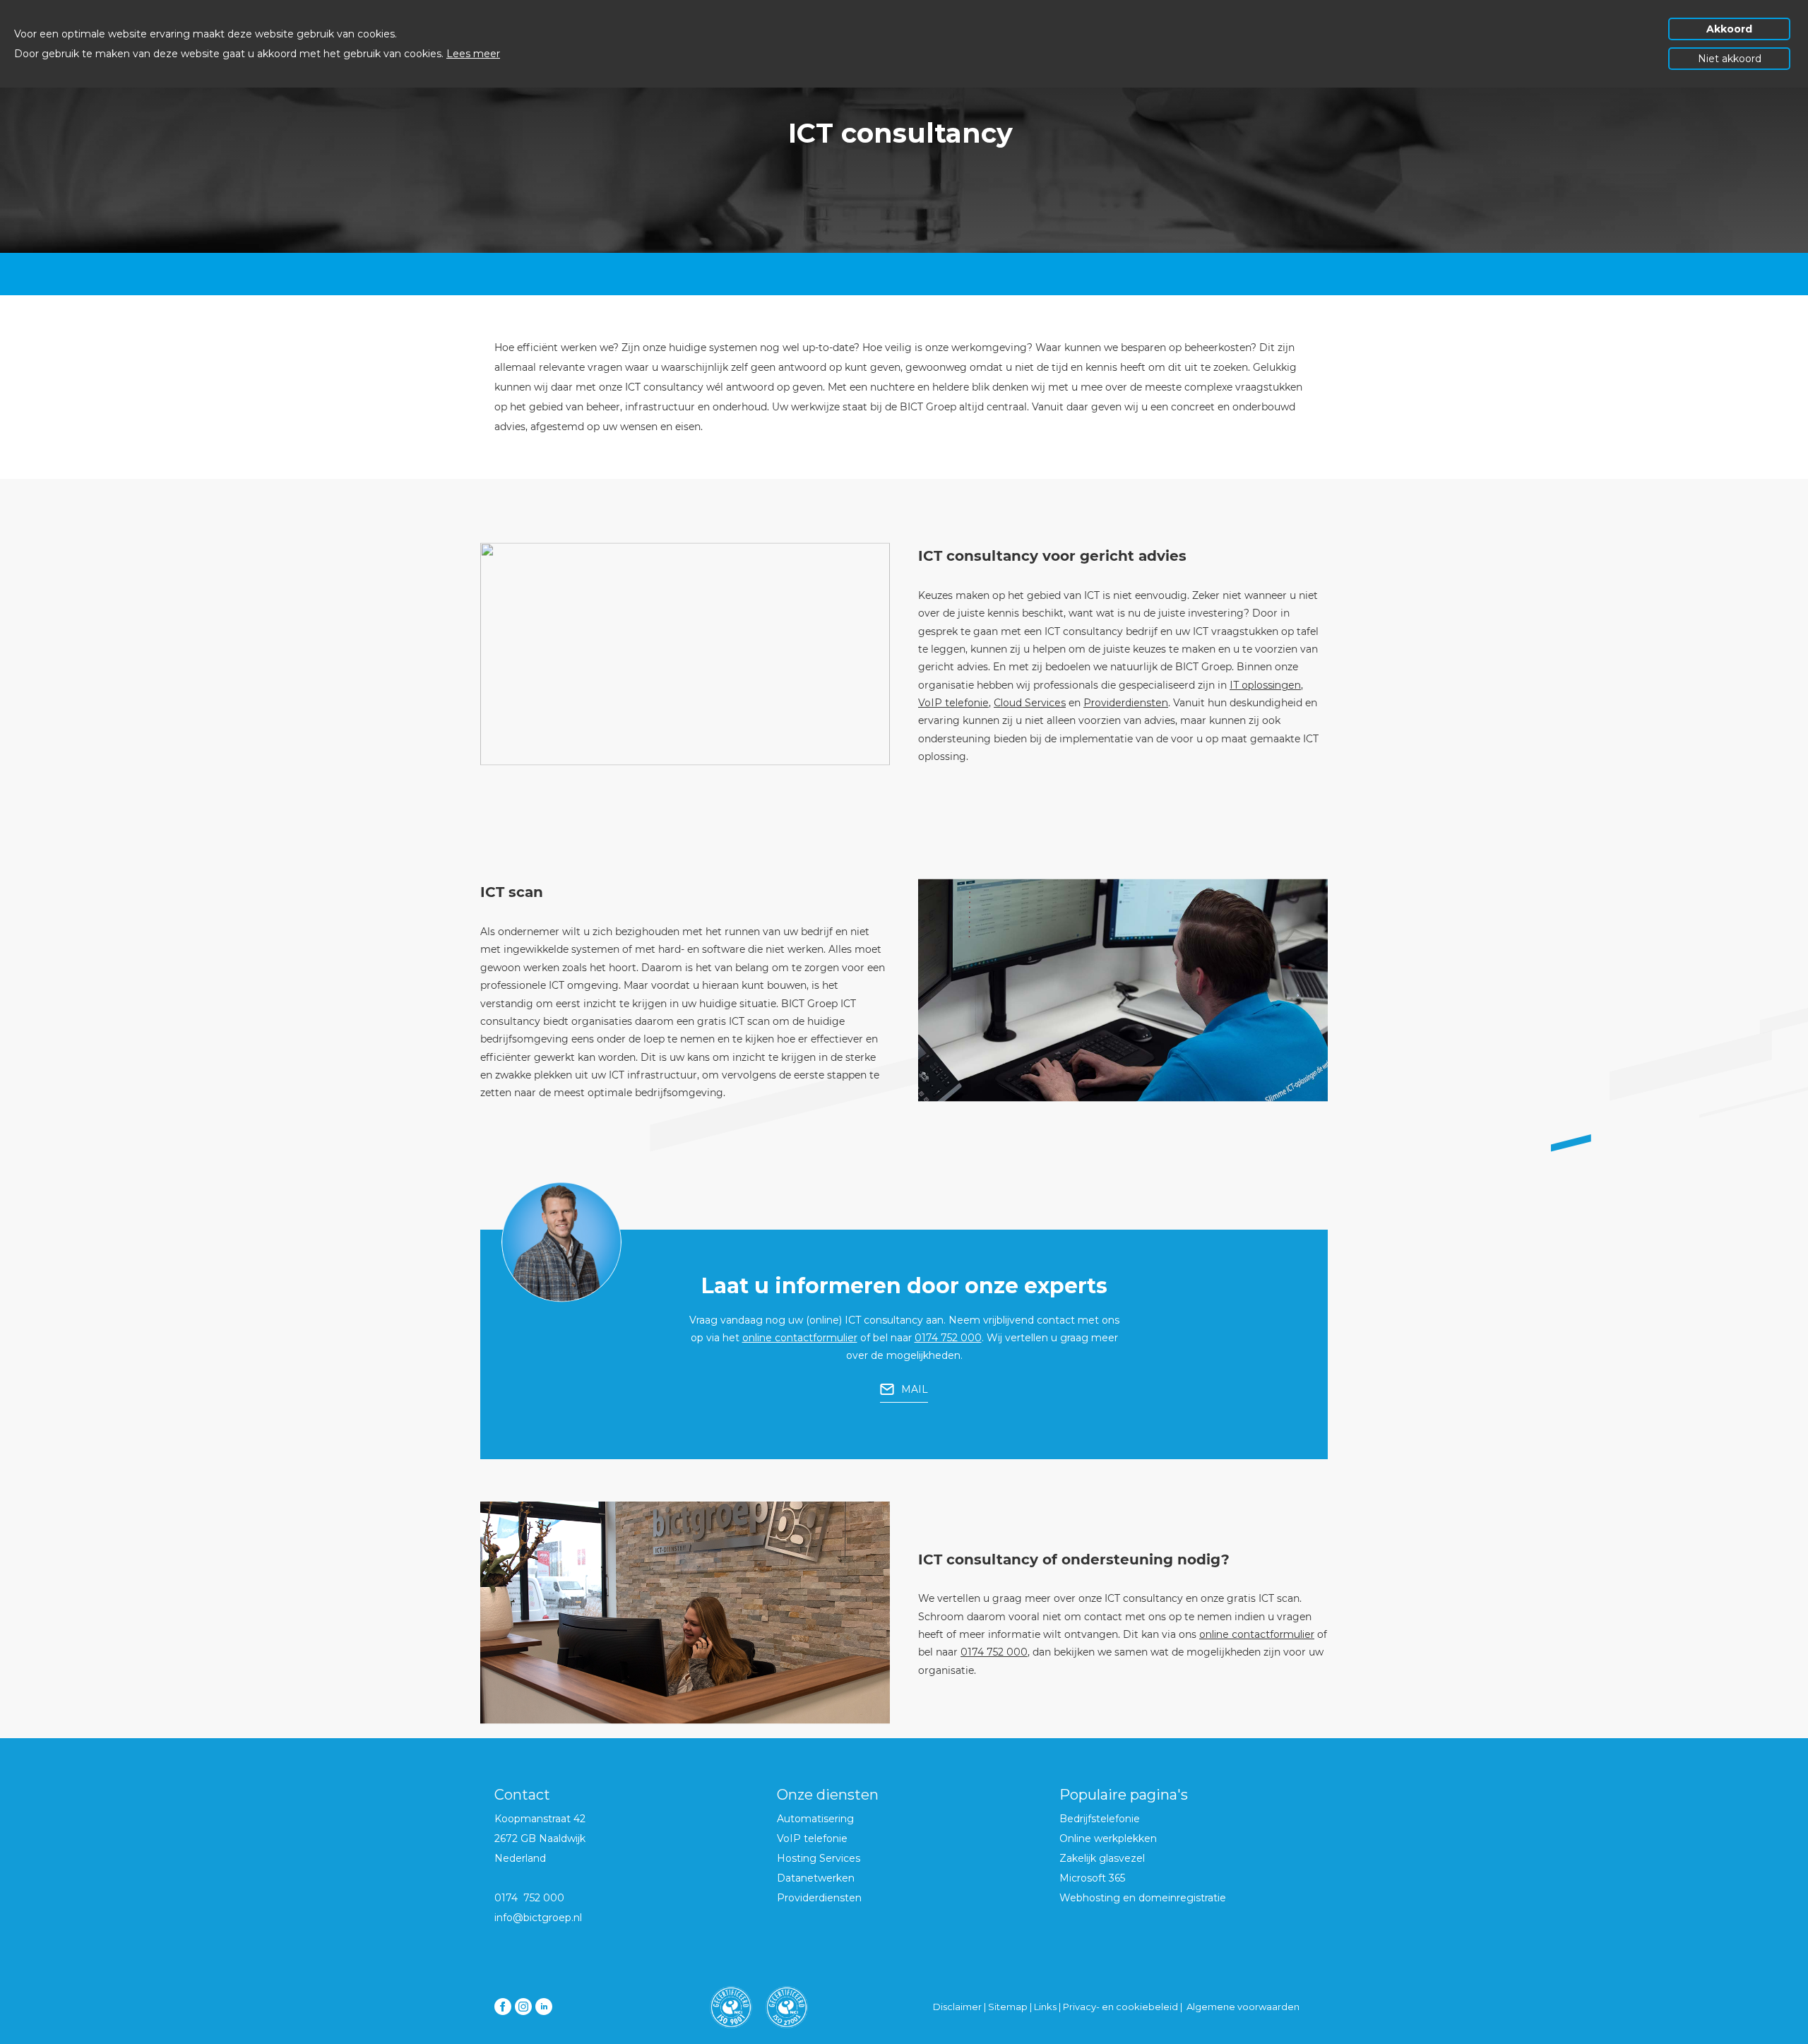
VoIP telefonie (953, 703)
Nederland (520, 1858)
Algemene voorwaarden (1243, 2007)
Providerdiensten (1126, 703)
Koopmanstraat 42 (540, 1819)
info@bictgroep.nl (538, 1918)
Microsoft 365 (1092, 1878)
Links (1046, 2007)
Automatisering (815, 1819)
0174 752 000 (948, 1338)
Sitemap (1008, 2007)
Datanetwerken (816, 1878)
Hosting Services (819, 1858)
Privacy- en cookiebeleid (1120, 2007)
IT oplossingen (1265, 685)
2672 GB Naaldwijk (540, 1838)
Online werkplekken (1108, 1838)
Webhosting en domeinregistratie (1143, 1898)
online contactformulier (800, 1338)
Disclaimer (957, 2007)
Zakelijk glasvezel (1102, 1858)
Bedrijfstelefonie (1100, 1819)
